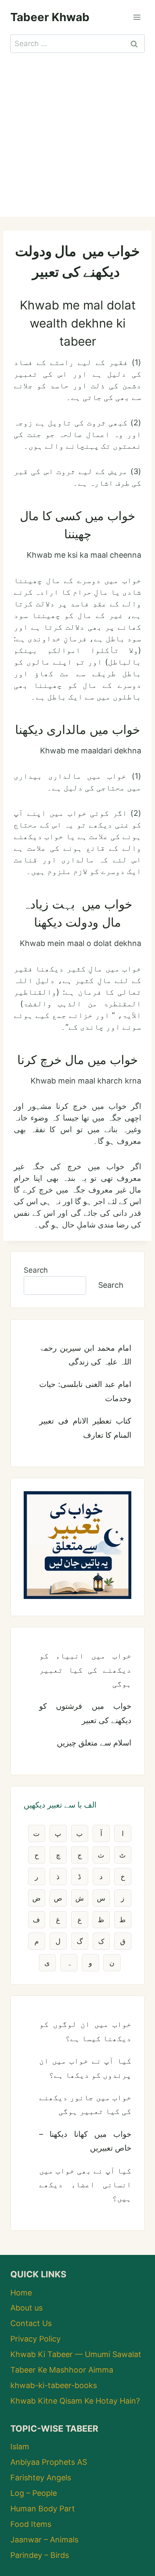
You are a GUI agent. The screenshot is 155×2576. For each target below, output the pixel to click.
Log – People (34, 2493)
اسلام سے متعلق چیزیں (94, 1743)
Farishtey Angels (41, 2478)
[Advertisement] (77, 135)
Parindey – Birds (40, 2555)
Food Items (31, 2524)
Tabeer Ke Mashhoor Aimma (62, 2370)
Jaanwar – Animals (44, 2540)
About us (26, 2308)
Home (21, 2293)
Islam (20, 2446)
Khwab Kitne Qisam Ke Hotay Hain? (75, 2401)
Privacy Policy (36, 2339)
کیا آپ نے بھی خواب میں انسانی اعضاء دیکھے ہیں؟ (85, 2185)
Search (36, 1270)
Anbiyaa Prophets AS (49, 2462)
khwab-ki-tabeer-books (54, 2385)
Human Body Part (43, 2509)
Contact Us (31, 2323)
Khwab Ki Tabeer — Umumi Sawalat (76, 2354)
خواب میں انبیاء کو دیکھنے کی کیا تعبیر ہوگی (85, 1670)
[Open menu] (137, 17)
